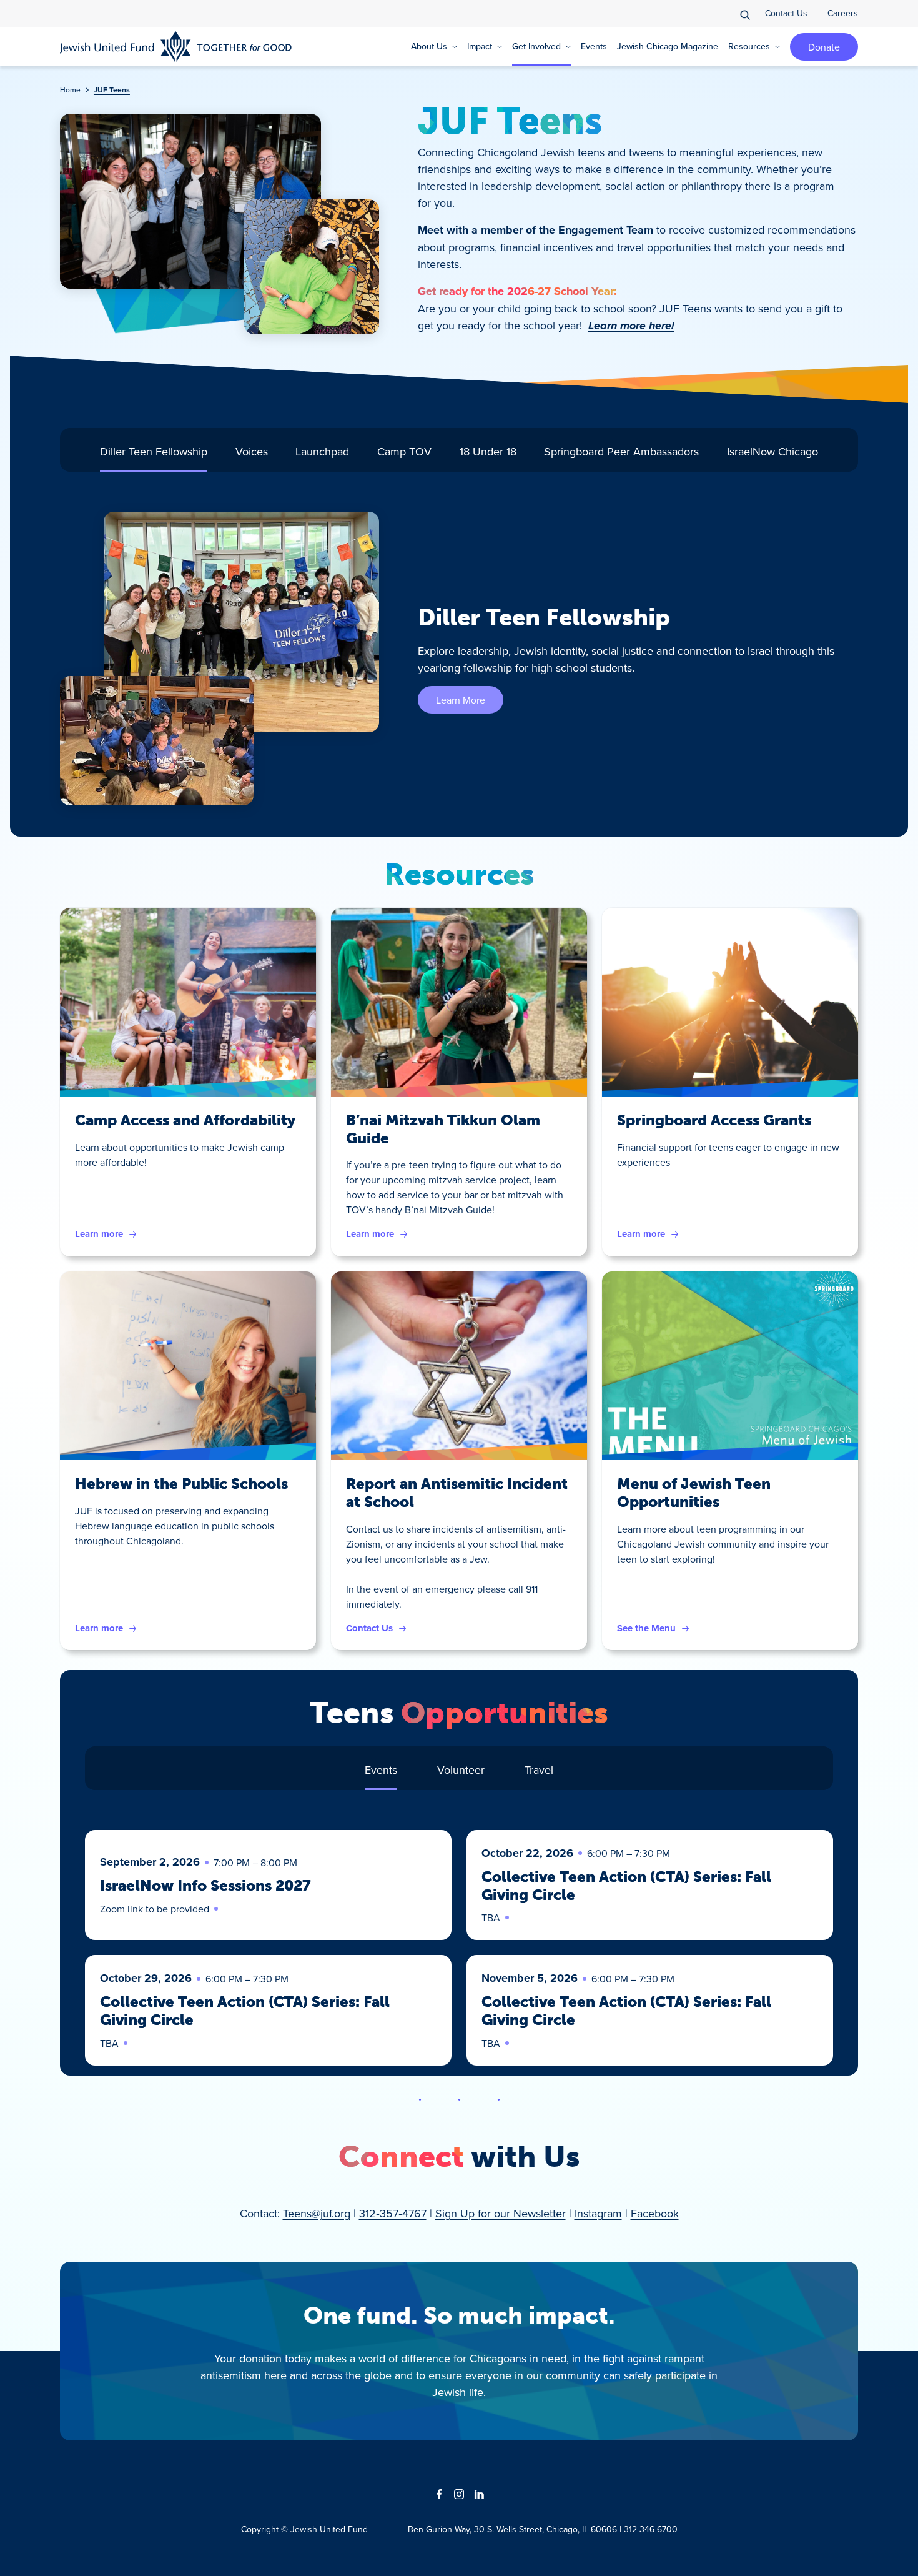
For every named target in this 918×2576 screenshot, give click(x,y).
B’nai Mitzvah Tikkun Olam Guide (443, 1129)
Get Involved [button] (536, 46)
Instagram (598, 2213)
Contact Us (786, 13)
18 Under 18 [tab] (488, 451)
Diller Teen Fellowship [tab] (154, 451)
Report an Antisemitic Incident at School (457, 1493)
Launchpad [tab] (322, 451)
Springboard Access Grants (714, 1120)
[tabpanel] (459, 659)
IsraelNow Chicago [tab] (772, 451)
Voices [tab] (252, 451)
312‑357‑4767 (393, 2213)
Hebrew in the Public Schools (181, 1484)
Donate (824, 47)
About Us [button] (429, 46)
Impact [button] (480, 46)
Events (594, 46)
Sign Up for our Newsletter (501, 2213)
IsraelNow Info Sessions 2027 (205, 1885)
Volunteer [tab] (461, 1770)
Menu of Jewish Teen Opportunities (694, 1493)
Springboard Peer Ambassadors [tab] (621, 451)
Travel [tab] (539, 1770)
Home (70, 90)
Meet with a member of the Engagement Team (535, 230)
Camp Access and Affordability (185, 1120)
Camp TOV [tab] (404, 451)
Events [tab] (381, 1770)
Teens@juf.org (317, 2213)
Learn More (461, 700)
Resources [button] (749, 46)
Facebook (655, 2213)
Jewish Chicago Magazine (668, 46)
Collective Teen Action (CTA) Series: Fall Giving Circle (626, 1886)
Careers (843, 13)
